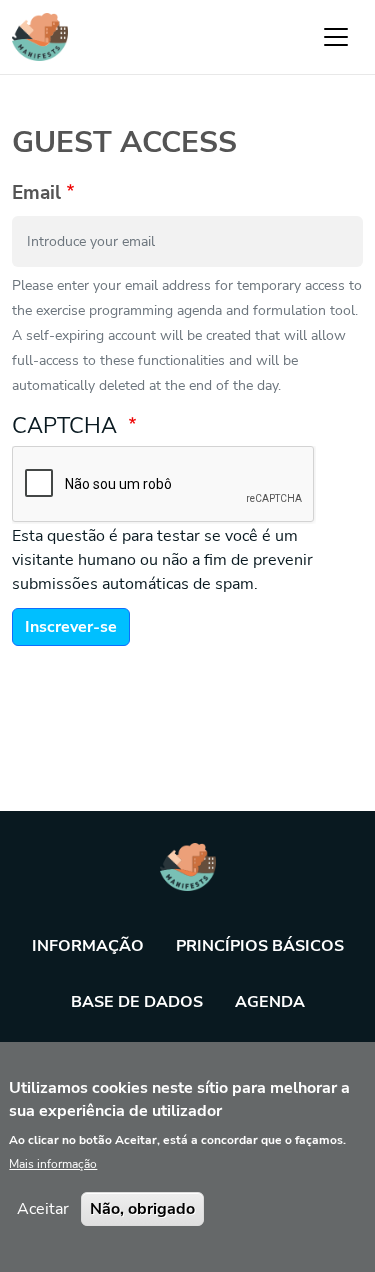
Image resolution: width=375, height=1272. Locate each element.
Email (36, 193)
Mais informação (53, 1164)
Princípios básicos (260, 946)
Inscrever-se (71, 627)
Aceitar (43, 1209)
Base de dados (137, 1002)
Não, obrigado (142, 1209)
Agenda (270, 1002)
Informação (88, 946)
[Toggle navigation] (336, 37)
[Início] (40, 37)
